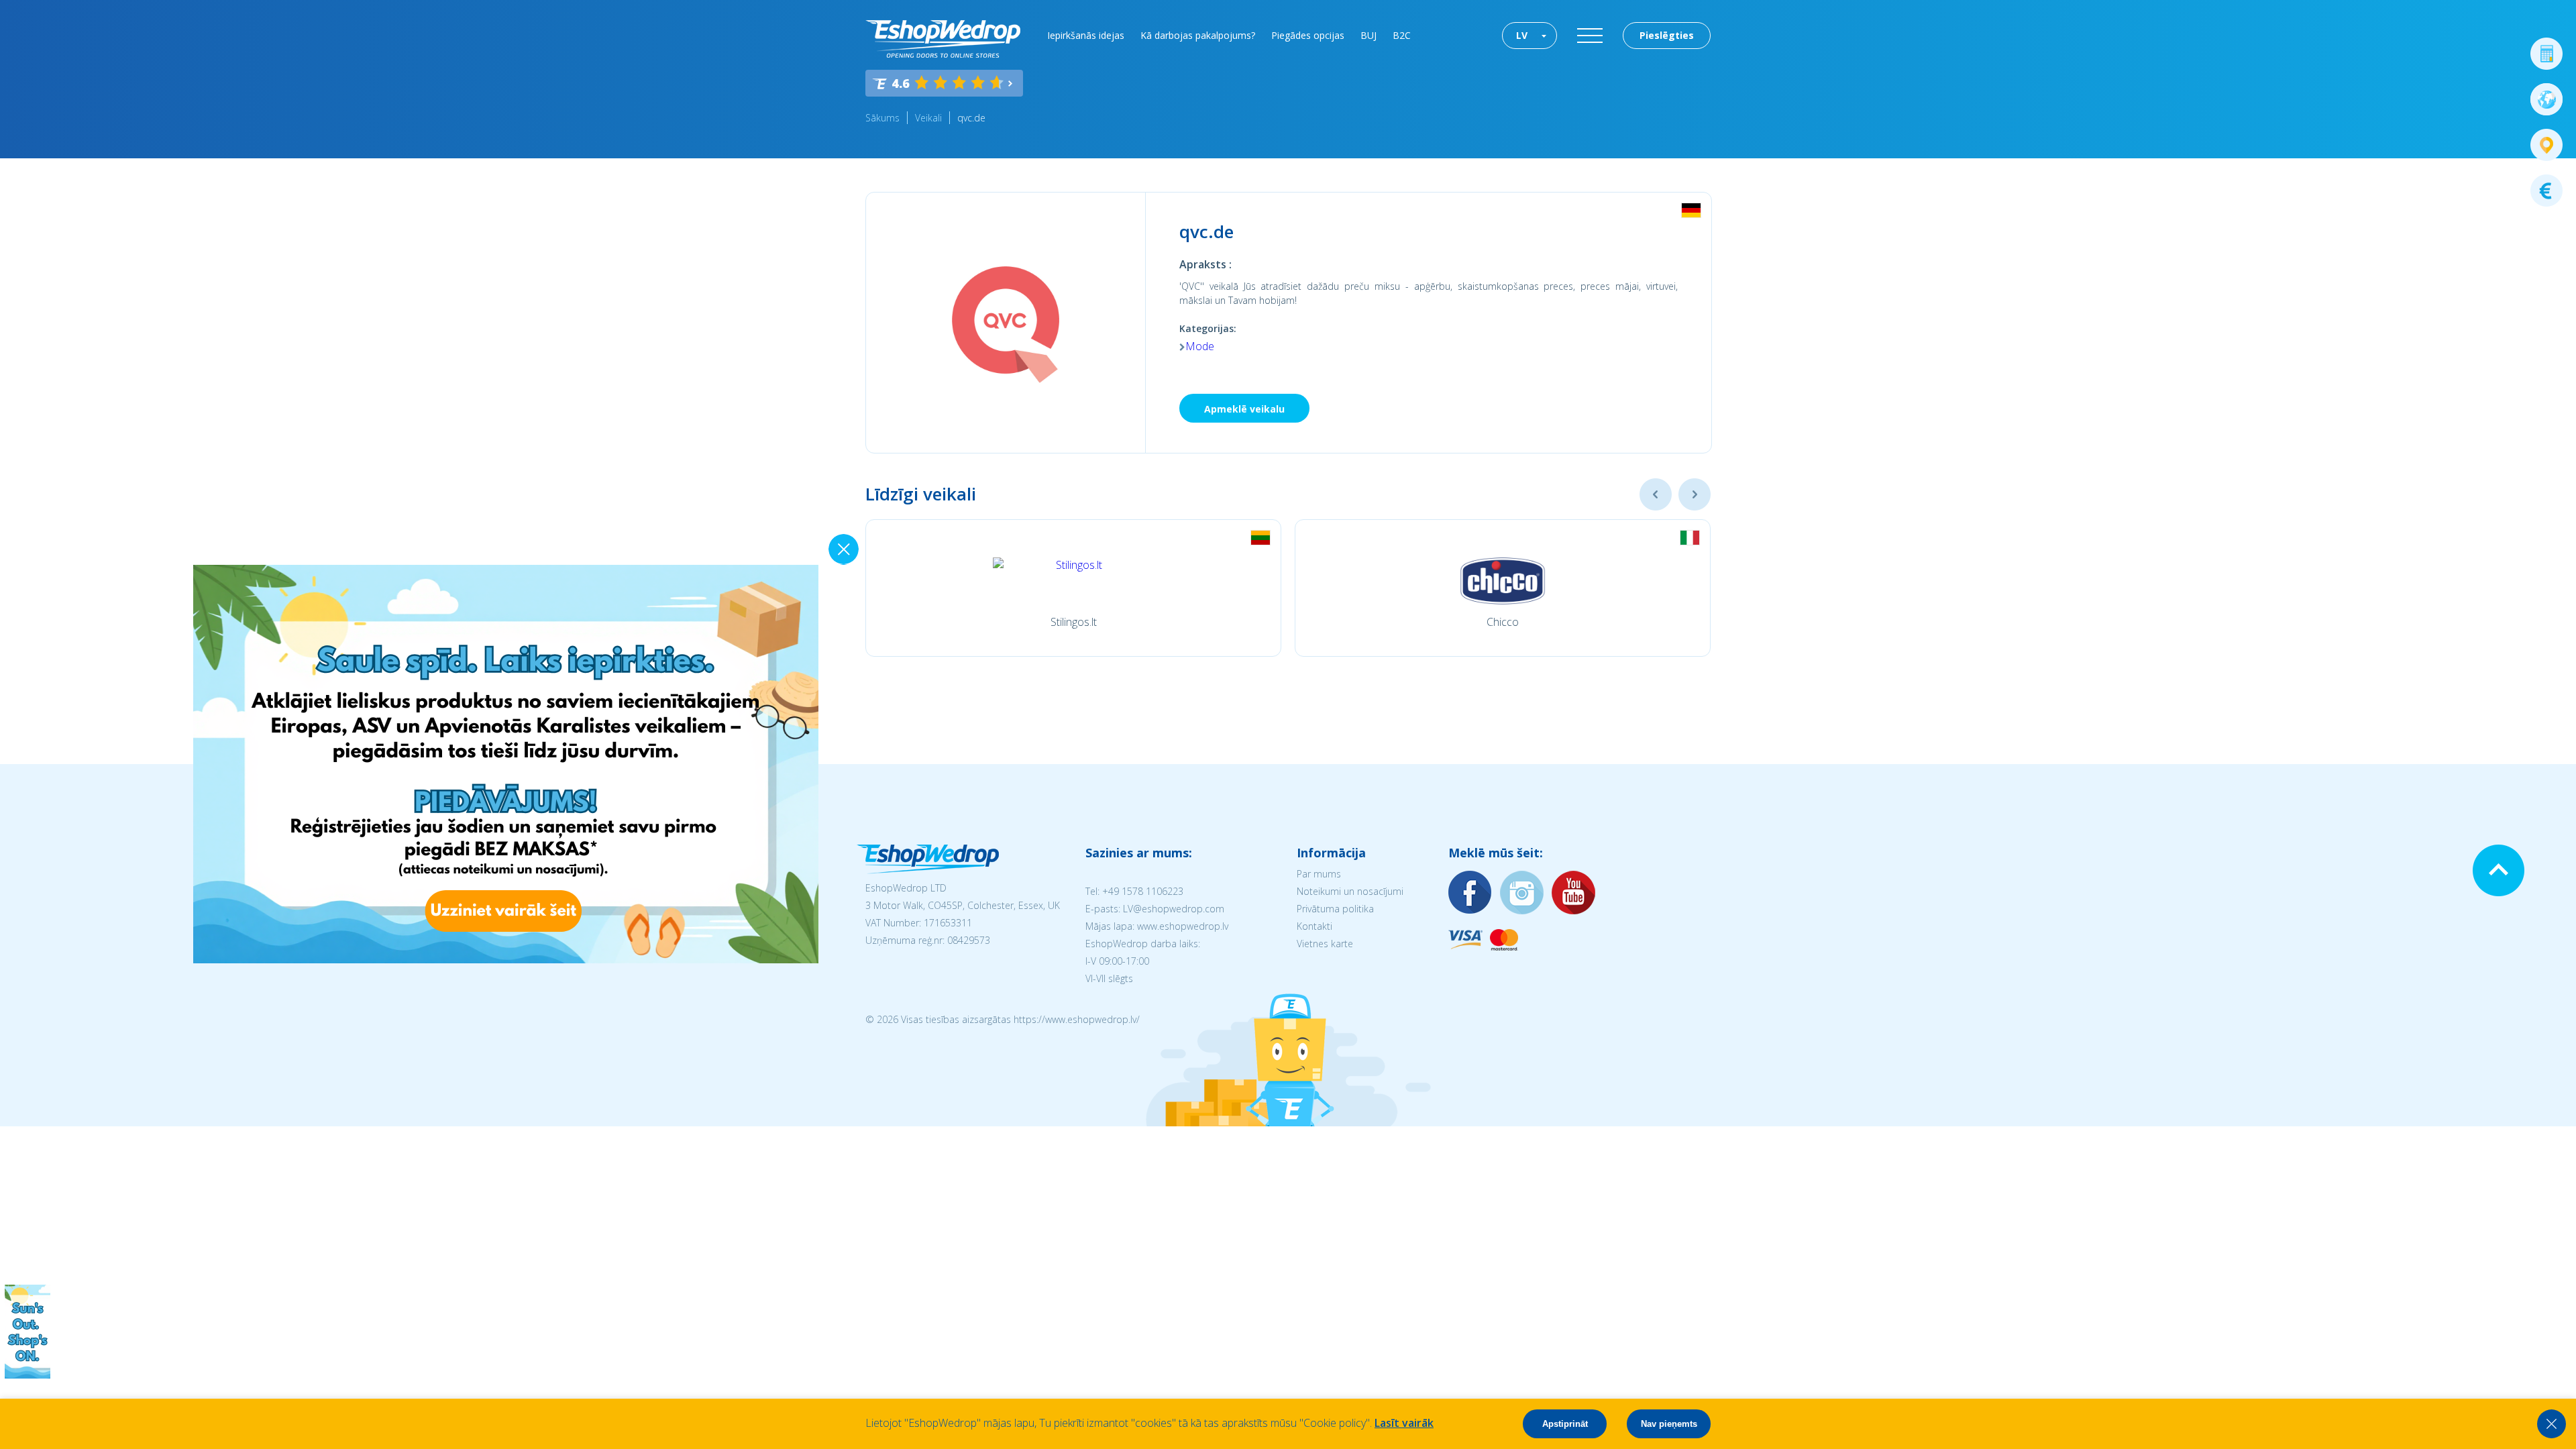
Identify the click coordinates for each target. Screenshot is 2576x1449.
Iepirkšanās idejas (1086, 35)
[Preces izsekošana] (2546, 145)
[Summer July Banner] (28, 1375)
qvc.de (971, 118)
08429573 (969, 940)
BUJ (1368, 35)
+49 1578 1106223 (1143, 891)
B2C (1402, 35)
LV (1522, 35)
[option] (1073, 588)
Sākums (882, 118)
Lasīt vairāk (1404, 1423)
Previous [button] (1656, 494)
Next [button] (1695, 494)
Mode (1200, 346)
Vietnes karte (1325, 944)
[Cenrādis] (2546, 191)
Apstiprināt (1565, 1424)
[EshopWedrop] (943, 39)
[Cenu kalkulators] (2546, 54)
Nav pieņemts (1669, 1424)
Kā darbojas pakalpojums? (1198, 35)
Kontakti (1314, 926)
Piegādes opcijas (1308, 35)
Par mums (1319, 874)
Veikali (928, 118)
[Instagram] (1522, 893)
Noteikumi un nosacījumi (1350, 891)
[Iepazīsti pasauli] (2546, 99)
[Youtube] (1574, 893)
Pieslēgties (1667, 35)
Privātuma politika (1335, 909)
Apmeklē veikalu (1244, 409)
